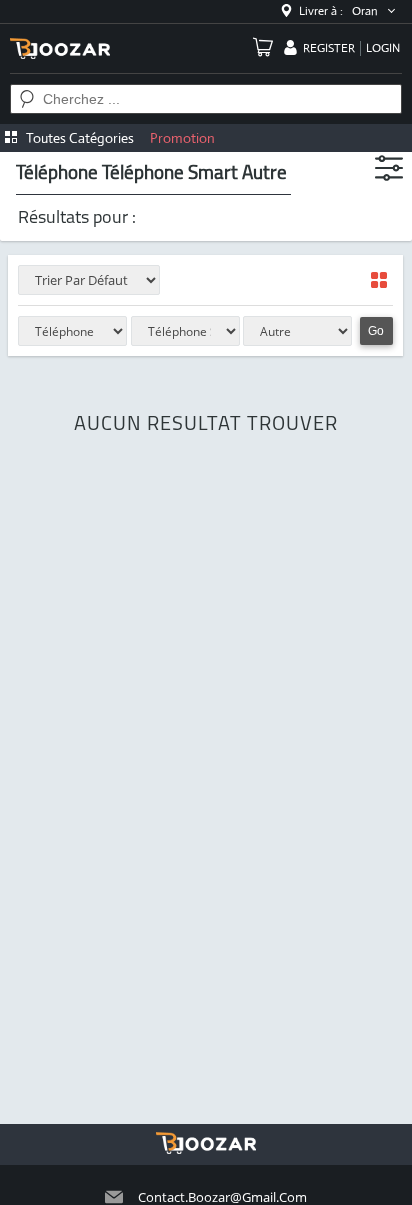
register (329, 48)
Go (376, 331)
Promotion (182, 138)
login (383, 48)
